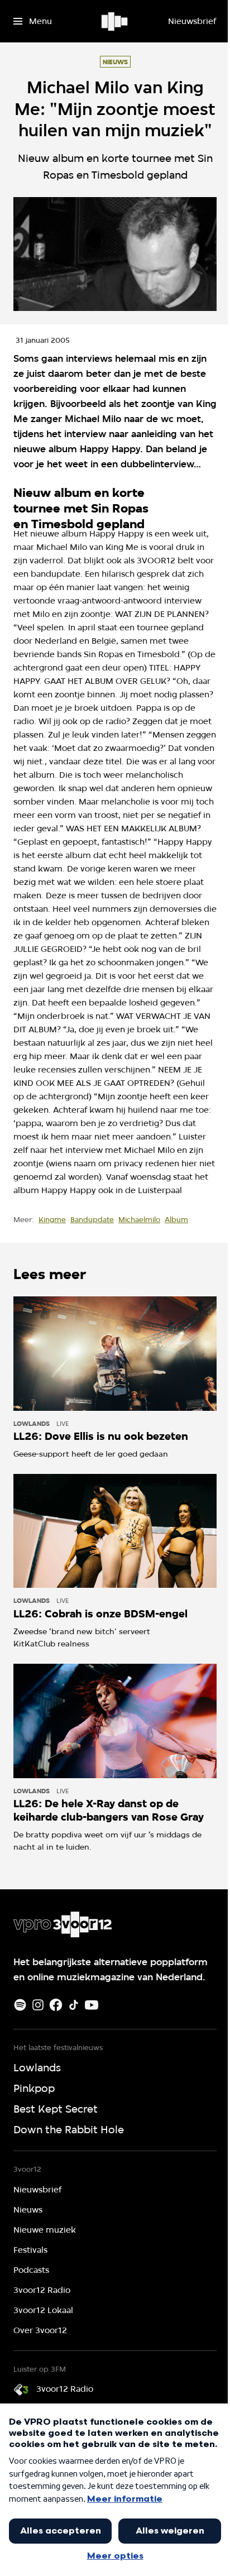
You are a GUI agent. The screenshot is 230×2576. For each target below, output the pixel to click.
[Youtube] (92, 2005)
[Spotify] (20, 2005)
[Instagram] (38, 2005)
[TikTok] (74, 2005)
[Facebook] (56, 2005)
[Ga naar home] (115, 21)
